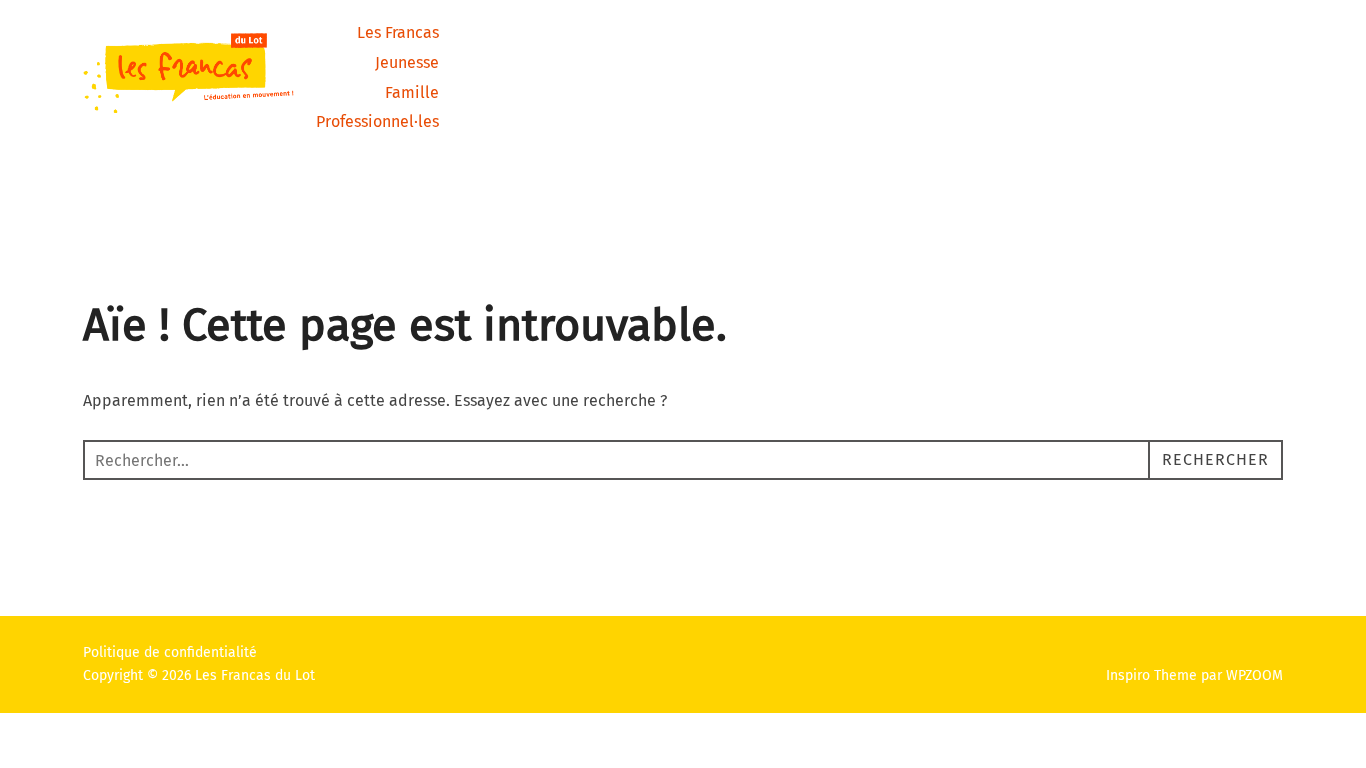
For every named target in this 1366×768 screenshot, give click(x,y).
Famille (412, 92)
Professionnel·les (377, 121)
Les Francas (398, 32)
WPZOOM (1254, 675)
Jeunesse (407, 62)
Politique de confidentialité (170, 652)
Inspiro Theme (1151, 675)
